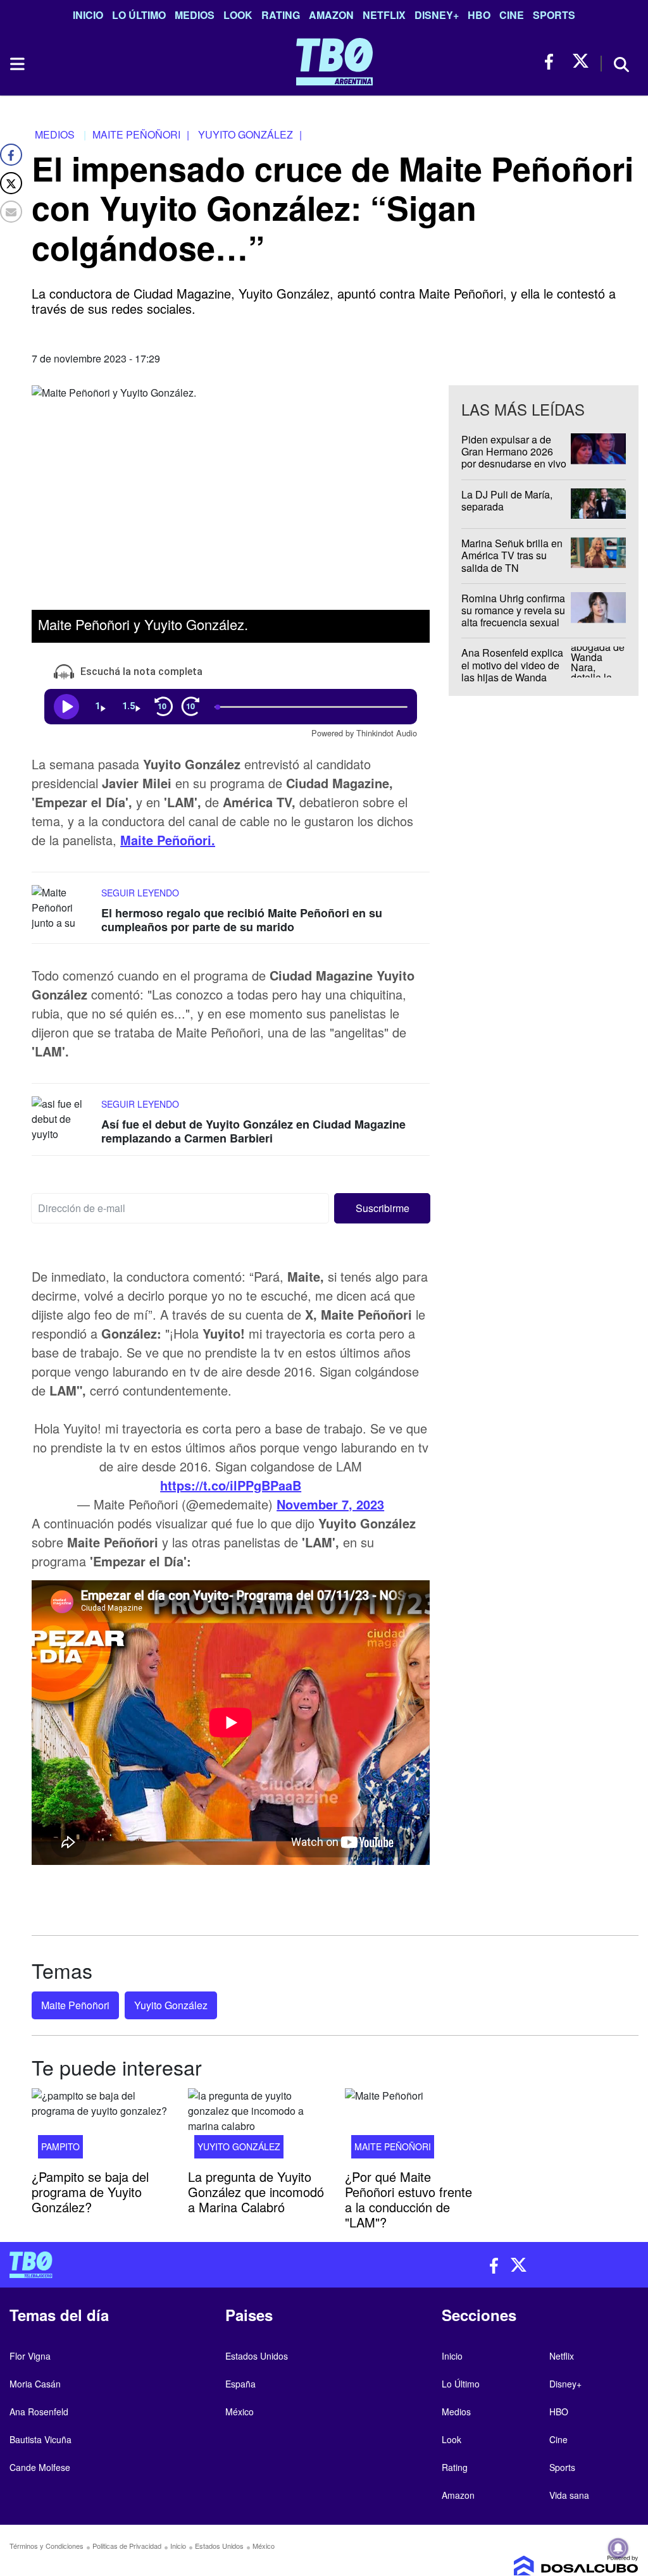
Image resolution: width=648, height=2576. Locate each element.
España (240, 2384)
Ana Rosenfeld (39, 2412)
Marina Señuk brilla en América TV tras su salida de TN (512, 555)
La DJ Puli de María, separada (507, 500)
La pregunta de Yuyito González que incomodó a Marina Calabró (256, 2191)
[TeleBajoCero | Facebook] (553, 62)
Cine (512, 15)
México (240, 2412)
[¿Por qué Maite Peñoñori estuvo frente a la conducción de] (414, 2127)
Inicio (88, 15)
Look (238, 15)
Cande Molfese (40, 2467)
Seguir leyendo (140, 893)
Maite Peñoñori (75, 2005)
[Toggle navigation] (16, 64)
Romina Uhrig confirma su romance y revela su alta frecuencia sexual (513, 610)
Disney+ (437, 15)
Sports (554, 15)
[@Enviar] (11, 212)
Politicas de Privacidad (127, 2546)
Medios (195, 15)
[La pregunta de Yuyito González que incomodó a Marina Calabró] (257, 2127)
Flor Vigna (30, 2356)
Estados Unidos (257, 2356)
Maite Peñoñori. (168, 840)
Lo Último (139, 15)
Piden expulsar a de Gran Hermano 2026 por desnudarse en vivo (514, 451)
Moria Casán (35, 2384)
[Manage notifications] (618, 2548)
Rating (281, 15)
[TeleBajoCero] (162, 2265)
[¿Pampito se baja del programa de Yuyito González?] (100, 2127)
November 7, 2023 (330, 1504)
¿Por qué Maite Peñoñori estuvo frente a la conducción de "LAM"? (408, 2199)
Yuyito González (171, 2005)
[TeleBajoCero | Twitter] (581, 62)
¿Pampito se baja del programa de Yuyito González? (90, 2191)
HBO (479, 15)
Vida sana (569, 2495)
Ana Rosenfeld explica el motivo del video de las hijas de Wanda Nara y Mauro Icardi (512, 672)
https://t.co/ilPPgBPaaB (231, 1485)
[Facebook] (11, 155)
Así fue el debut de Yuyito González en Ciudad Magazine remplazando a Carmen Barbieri (253, 1132)
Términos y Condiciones (47, 2546)
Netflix (384, 15)
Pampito (60, 2146)
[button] (382, 1208)
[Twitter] (11, 183)
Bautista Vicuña (40, 2439)
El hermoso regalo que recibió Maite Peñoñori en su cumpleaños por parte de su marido (242, 920)
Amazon (331, 15)
